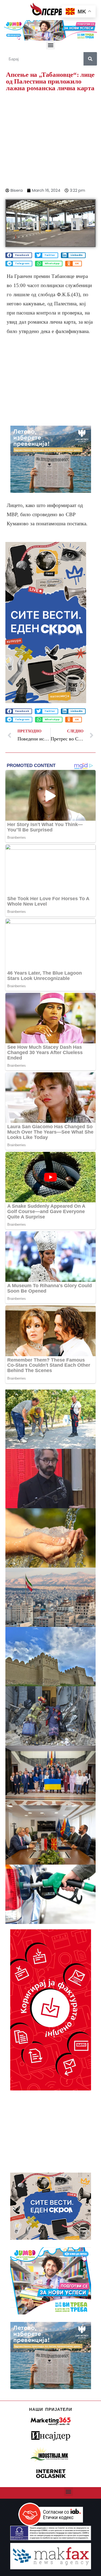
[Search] (90, 59)
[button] (50, 45)
